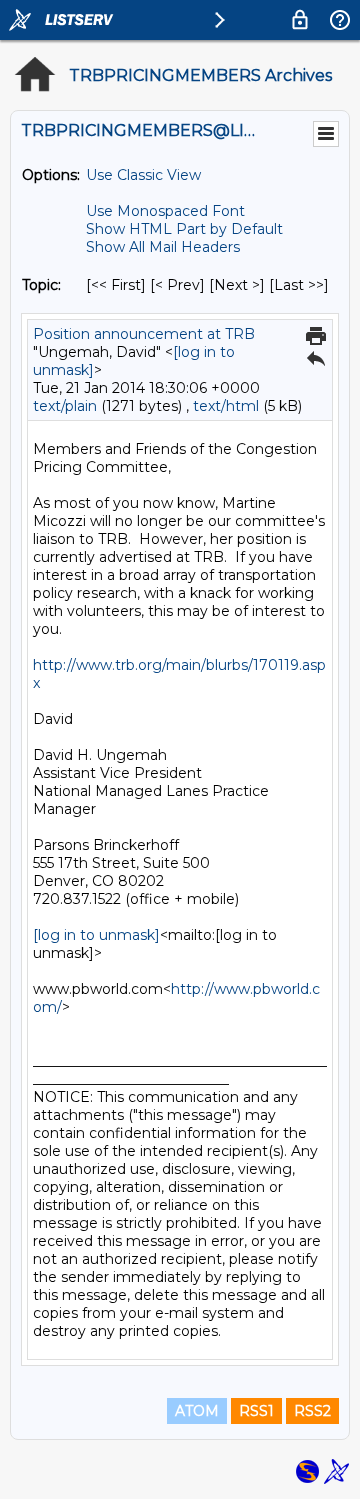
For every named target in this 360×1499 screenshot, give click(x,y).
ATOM (197, 1411)
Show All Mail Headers (163, 247)
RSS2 (312, 1411)
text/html (226, 406)
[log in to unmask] (96, 935)
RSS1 (256, 1411)
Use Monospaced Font (165, 211)
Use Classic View (143, 175)
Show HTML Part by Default (184, 229)
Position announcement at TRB (144, 334)
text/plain (65, 406)
